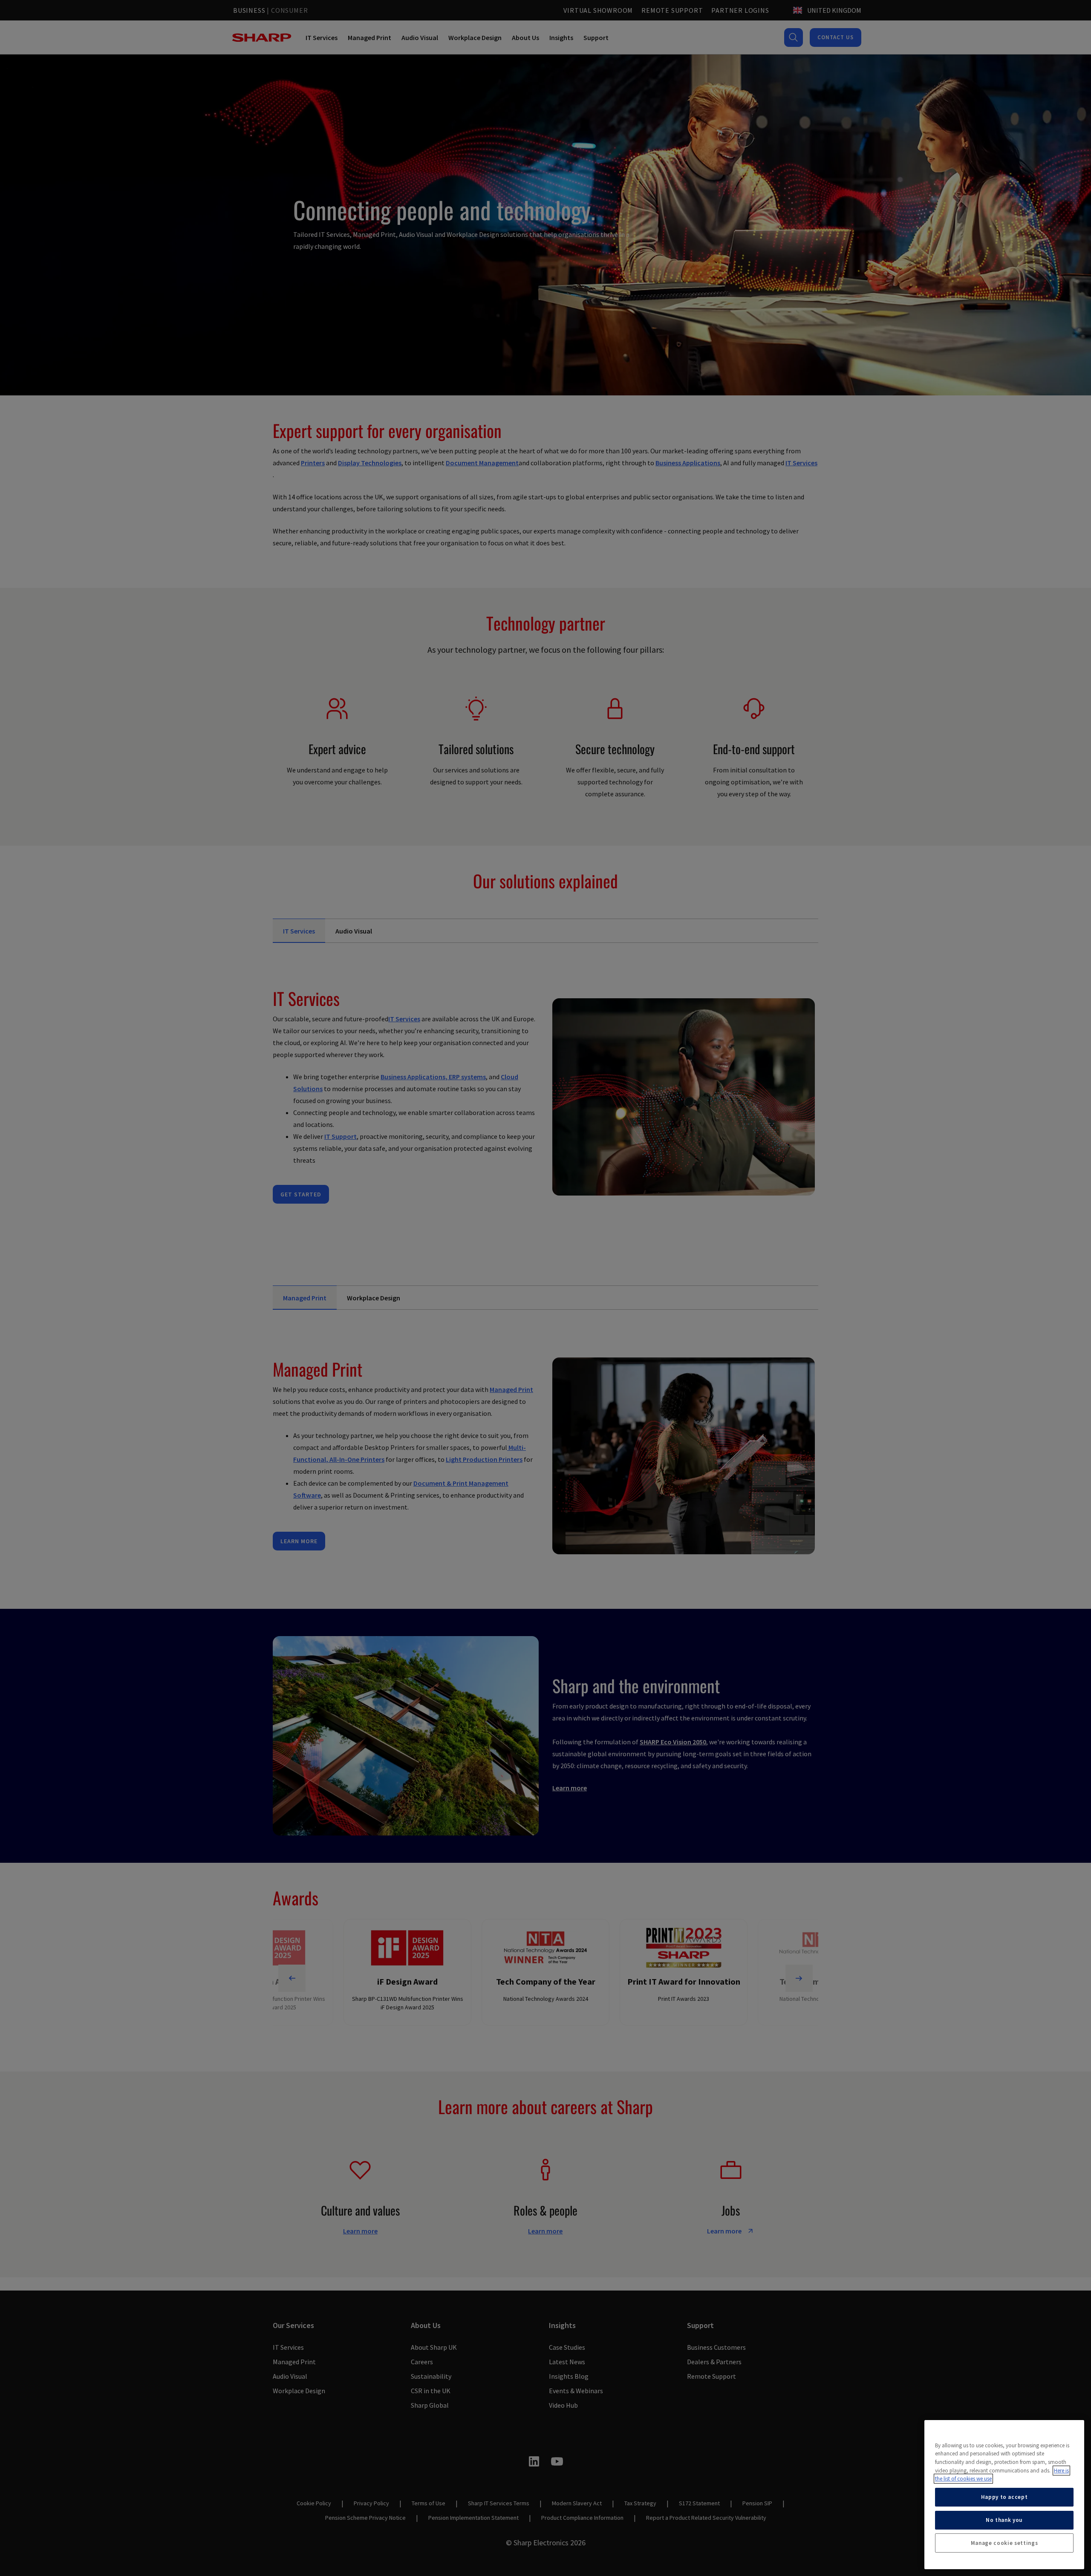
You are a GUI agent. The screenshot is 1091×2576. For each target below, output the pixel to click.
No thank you (1004, 2520)
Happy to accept (1004, 2497)
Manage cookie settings (1004, 2543)
